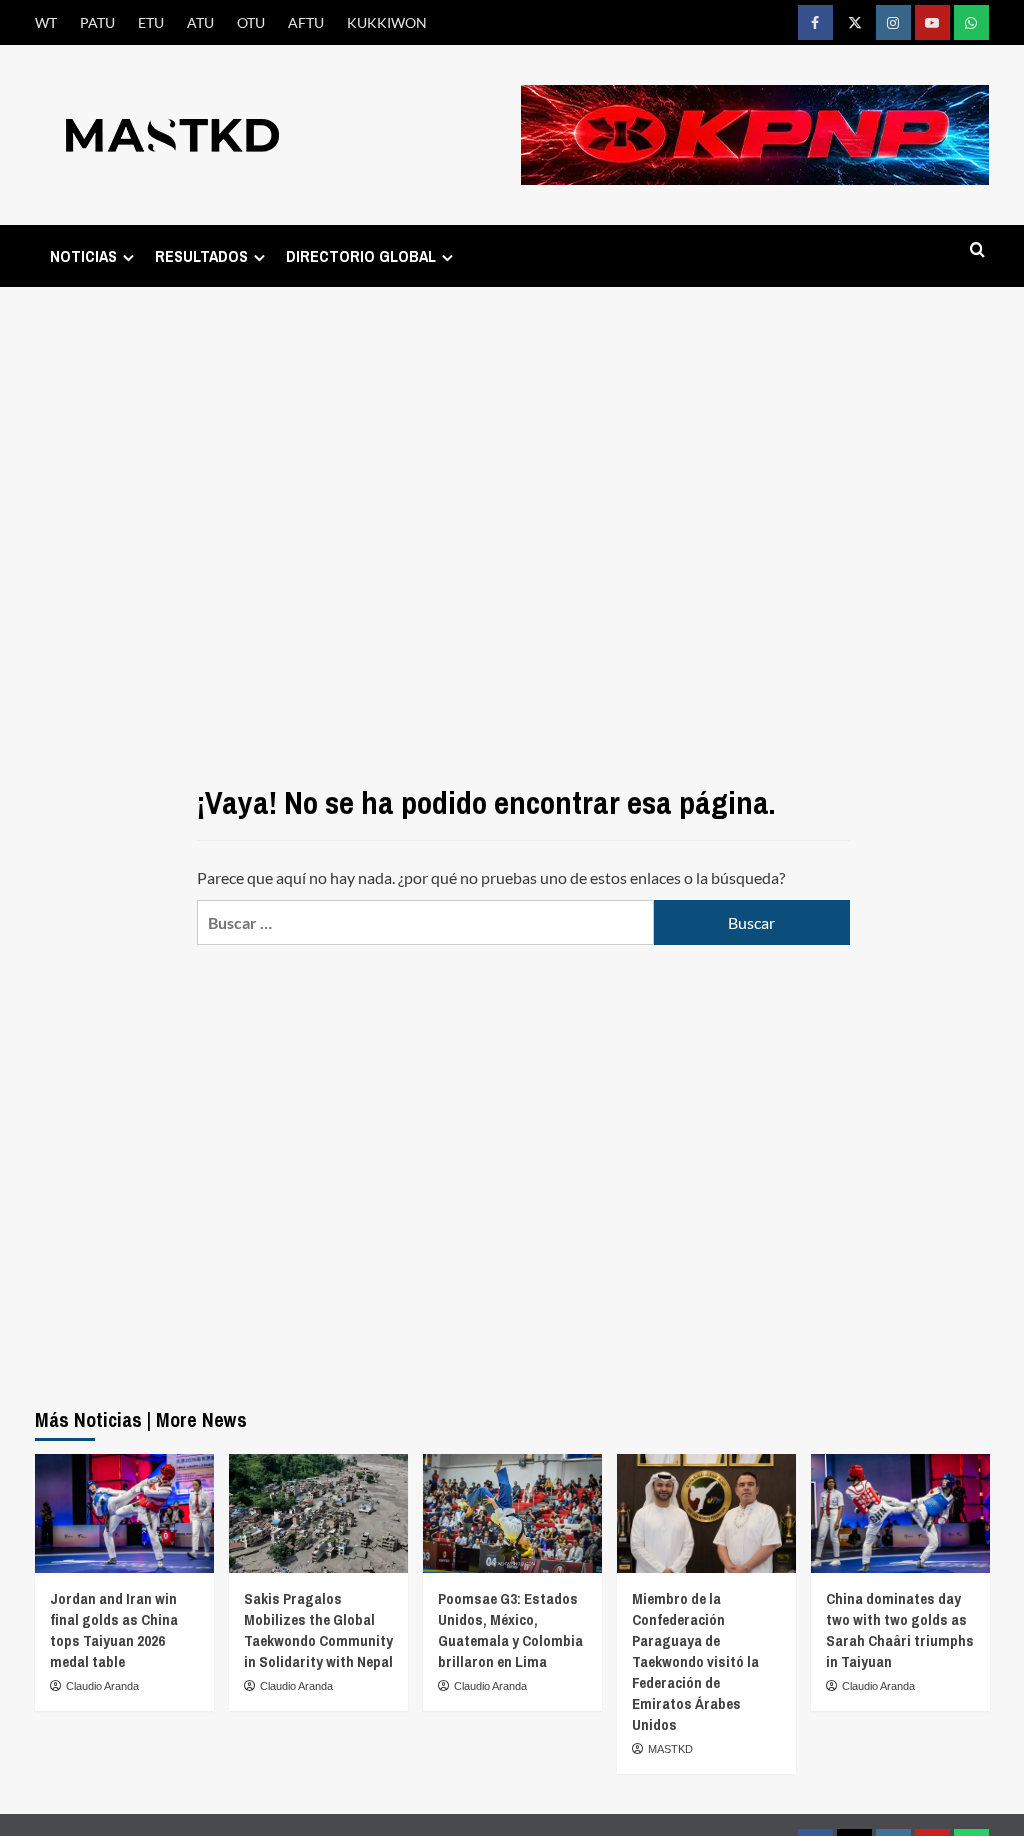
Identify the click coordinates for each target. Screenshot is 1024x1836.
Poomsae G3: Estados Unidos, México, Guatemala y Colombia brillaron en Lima (510, 1630)
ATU (200, 22)
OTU (251, 22)
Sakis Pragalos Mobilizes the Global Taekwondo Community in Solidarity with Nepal (318, 1630)
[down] (128, 257)
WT (46, 22)
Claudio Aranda (102, 1686)
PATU (97, 22)
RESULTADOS (201, 256)
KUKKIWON (387, 22)
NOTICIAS (83, 256)
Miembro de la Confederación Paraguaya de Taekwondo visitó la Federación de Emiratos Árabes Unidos (695, 1661)
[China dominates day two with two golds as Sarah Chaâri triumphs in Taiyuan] (900, 1513)
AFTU (306, 22)
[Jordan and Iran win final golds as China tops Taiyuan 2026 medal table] (124, 1513)
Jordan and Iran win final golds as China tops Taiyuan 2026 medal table (114, 1630)
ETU (151, 22)
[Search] (977, 250)
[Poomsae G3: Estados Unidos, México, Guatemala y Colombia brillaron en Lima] (512, 1513)
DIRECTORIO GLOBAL (361, 256)
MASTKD (670, 1749)
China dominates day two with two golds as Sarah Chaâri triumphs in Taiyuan (900, 1630)
